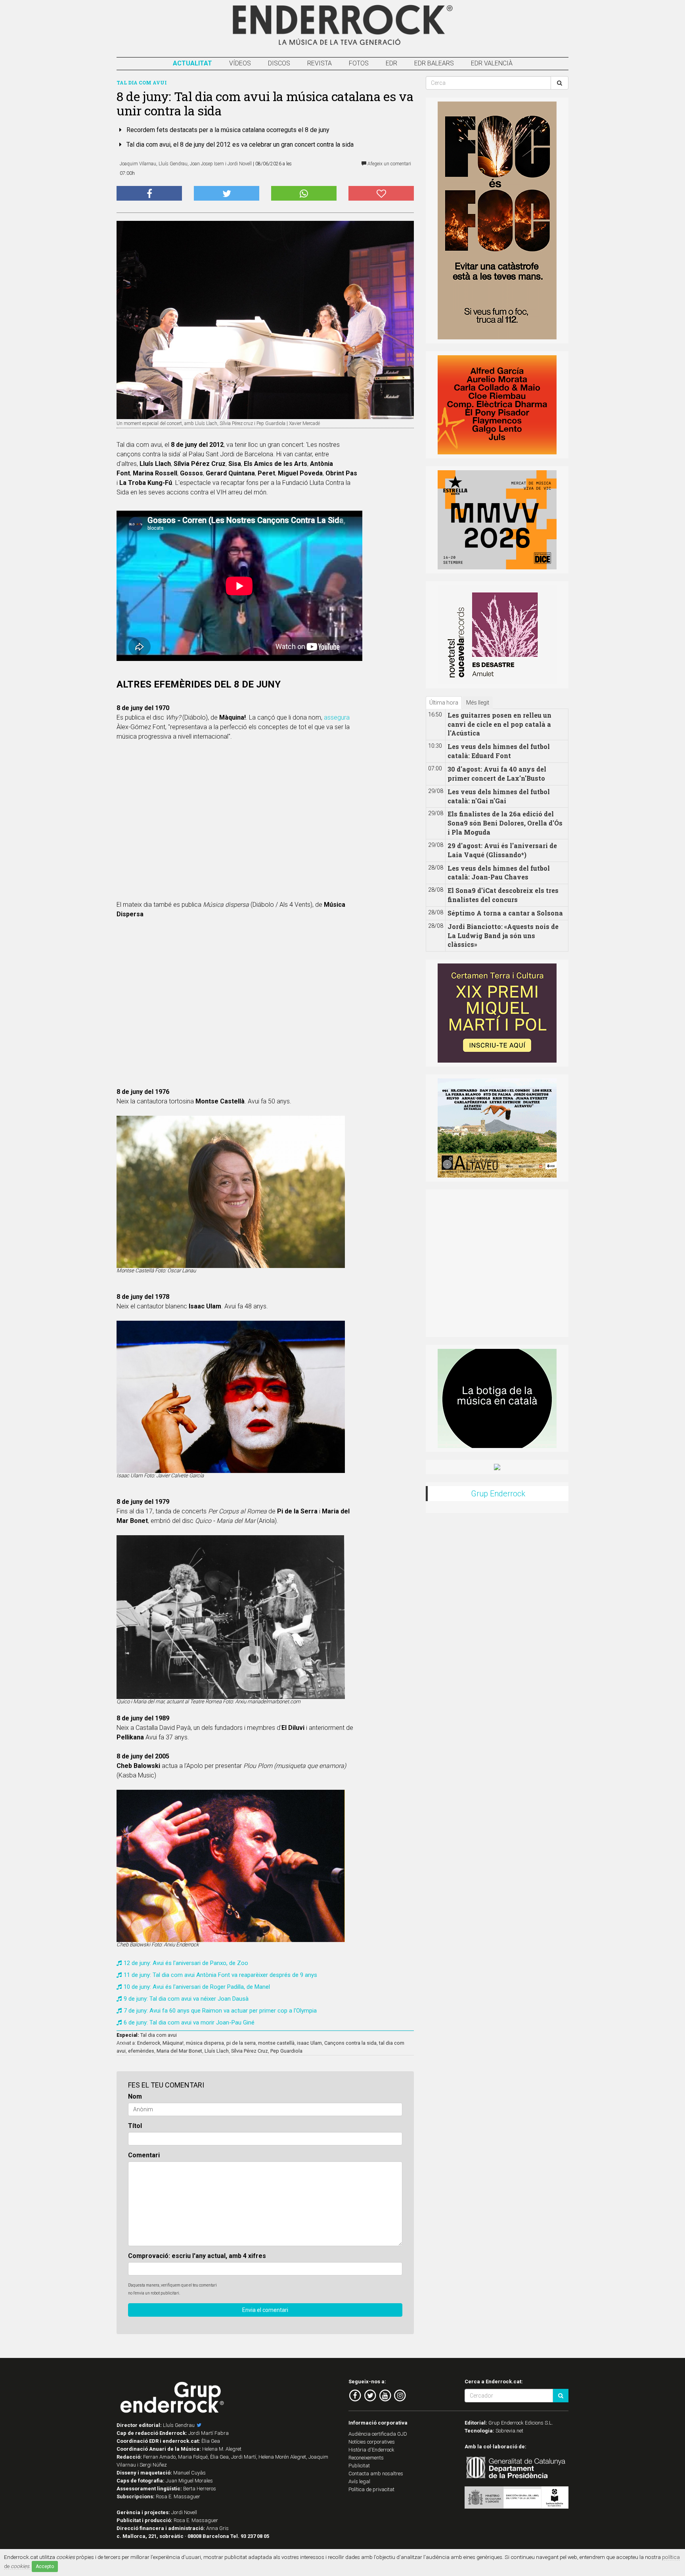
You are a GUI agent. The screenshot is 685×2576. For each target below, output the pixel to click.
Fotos (359, 63)
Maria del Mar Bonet (179, 2051)
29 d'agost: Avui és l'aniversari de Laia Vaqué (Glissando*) (502, 850)
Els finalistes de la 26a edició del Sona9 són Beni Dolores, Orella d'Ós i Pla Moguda (505, 823)
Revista (320, 63)
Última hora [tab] (444, 703)
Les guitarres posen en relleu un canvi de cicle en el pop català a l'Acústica (499, 724)
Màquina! (173, 2043)
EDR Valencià (492, 63)
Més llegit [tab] (478, 703)
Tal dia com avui (159, 2035)
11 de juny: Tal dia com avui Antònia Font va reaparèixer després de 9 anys (220, 1975)
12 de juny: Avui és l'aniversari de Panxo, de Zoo (186, 1963)
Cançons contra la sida (350, 2043)
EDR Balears (434, 63)
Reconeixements (366, 2458)
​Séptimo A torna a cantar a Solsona (505, 913)
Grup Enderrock (498, 1494)
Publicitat (359, 2466)
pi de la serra (241, 2043)
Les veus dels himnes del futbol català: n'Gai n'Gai (499, 796)
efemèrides (141, 2051)
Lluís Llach (217, 2051)
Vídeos (240, 63)
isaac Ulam (309, 2043)
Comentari (144, 2155)
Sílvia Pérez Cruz (250, 2051)
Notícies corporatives (372, 2442)
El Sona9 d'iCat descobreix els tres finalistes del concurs (503, 895)
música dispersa (205, 2043)
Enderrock (149, 2043)
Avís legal (359, 2481)
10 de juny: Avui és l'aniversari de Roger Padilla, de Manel (197, 1987)
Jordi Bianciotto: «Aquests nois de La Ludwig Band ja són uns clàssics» (503, 936)
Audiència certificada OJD (378, 2434)
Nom (135, 2096)
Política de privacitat (371, 2489)
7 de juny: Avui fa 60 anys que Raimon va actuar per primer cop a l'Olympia (220, 2011)
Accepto (45, 2566)
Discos (279, 63)
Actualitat (192, 63)
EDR (391, 63)
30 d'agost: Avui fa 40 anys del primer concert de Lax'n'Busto (497, 774)
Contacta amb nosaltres (376, 2474)
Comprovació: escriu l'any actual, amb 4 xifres (197, 2256)
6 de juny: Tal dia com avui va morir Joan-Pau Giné (189, 2022)
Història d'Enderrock (371, 2450)
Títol (135, 2126)
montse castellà (276, 2043)
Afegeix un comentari (389, 164)
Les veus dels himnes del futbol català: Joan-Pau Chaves (499, 873)
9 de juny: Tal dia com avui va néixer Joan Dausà (186, 1999)
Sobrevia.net (509, 2431)
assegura (337, 717)
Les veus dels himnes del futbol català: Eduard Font (499, 751)
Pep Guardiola (286, 2051)
